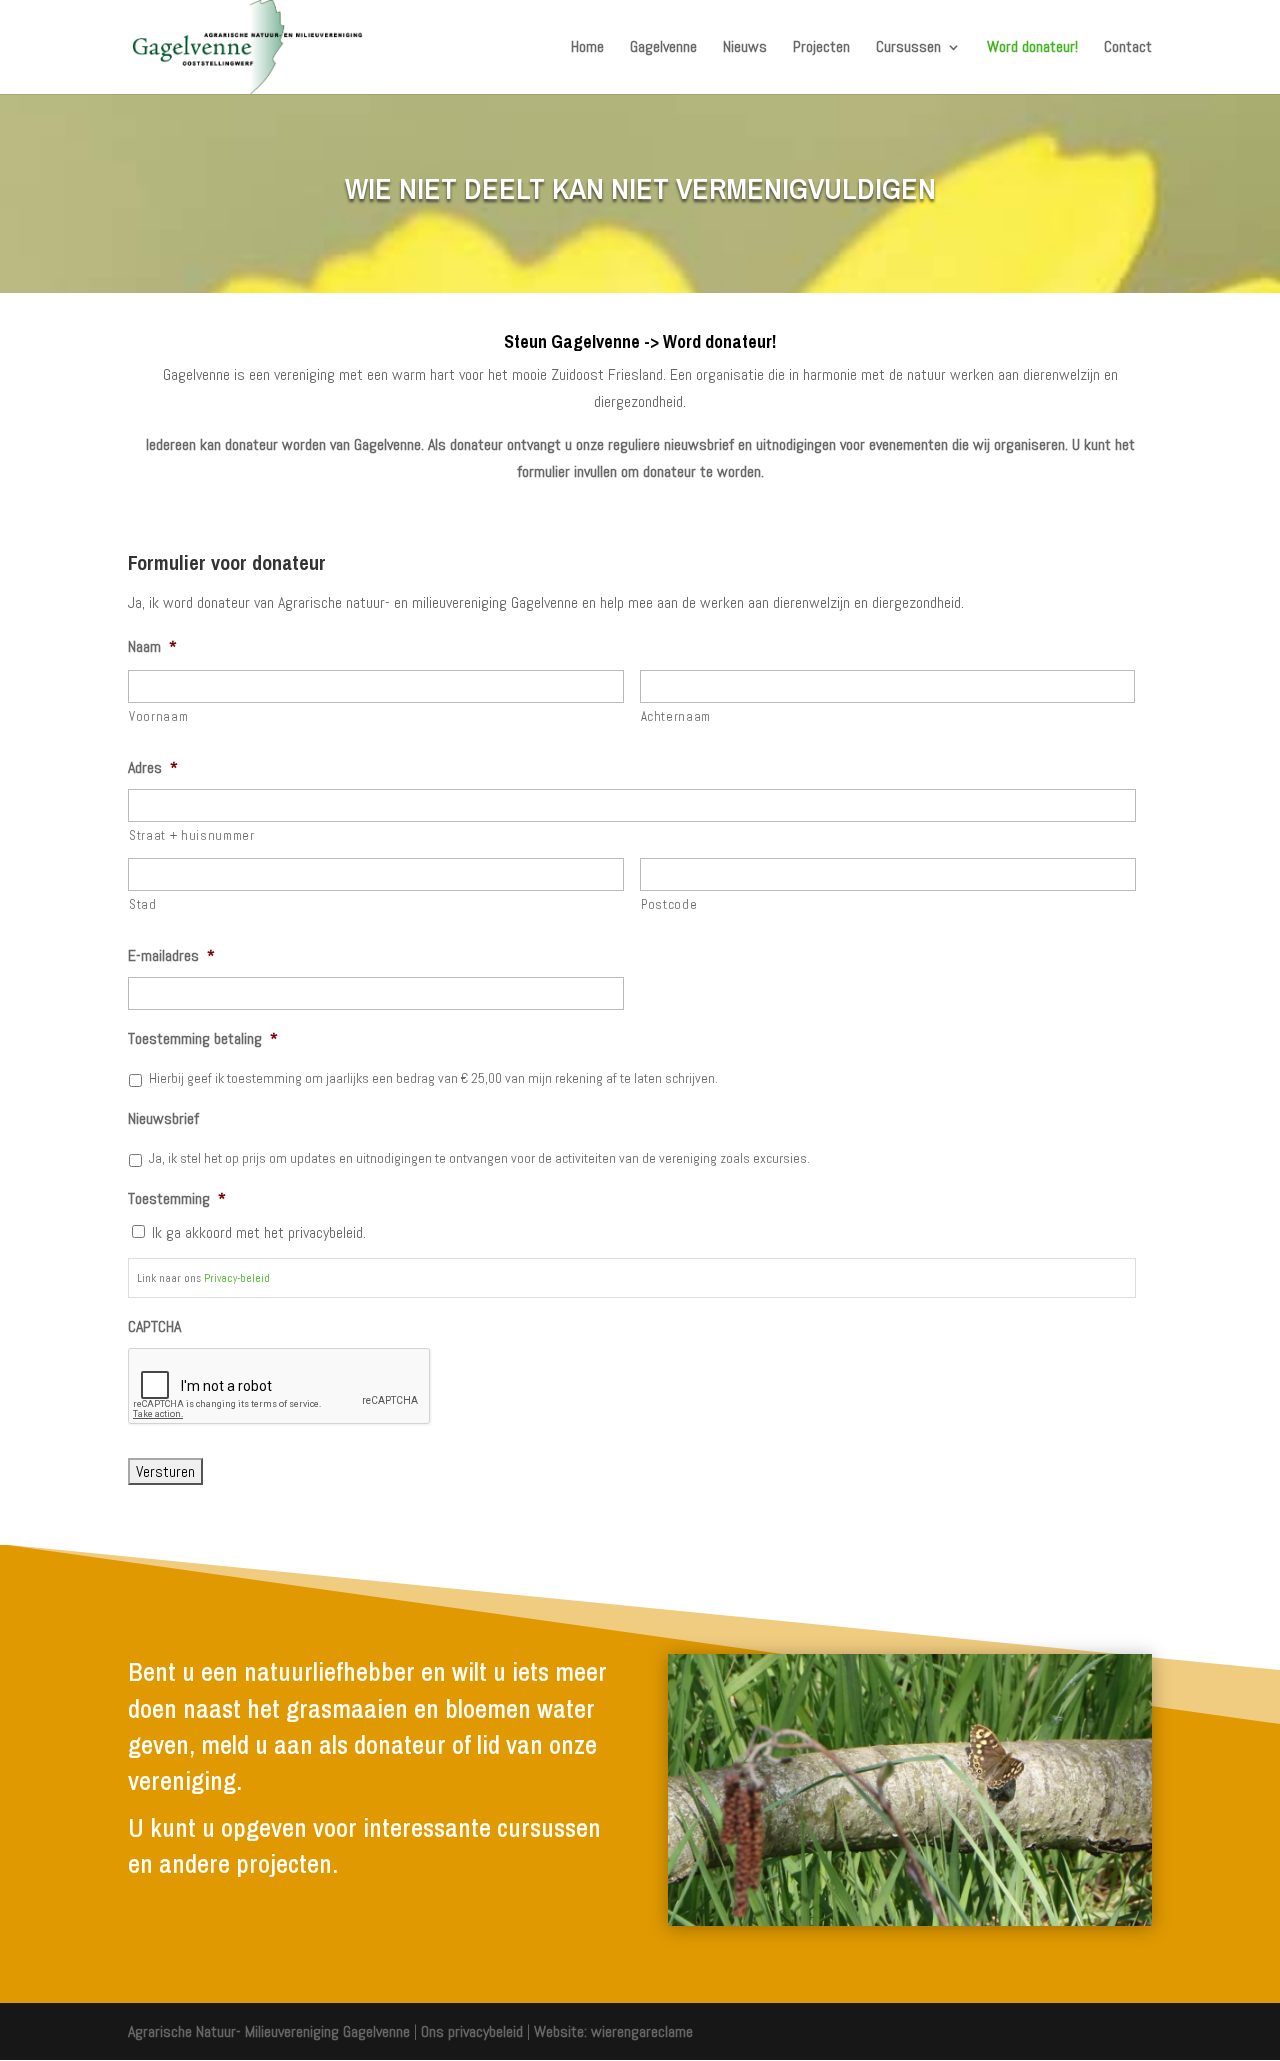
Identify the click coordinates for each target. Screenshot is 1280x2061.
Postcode (669, 904)
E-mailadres (171, 956)
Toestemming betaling (203, 1039)
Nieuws (745, 48)
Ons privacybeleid (472, 2031)
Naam (152, 647)
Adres (153, 768)
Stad (143, 904)
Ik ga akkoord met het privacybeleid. (259, 1232)
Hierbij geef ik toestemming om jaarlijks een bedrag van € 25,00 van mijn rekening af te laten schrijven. (433, 1078)
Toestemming (177, 1199)
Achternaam (676, 716)
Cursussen (908, 48)
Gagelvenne (663, 48)
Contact (1128, 48)
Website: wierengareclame (613, 2031)
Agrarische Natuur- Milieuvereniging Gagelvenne (269, 2031)
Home (587, 48)
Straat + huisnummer (192, 835)
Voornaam (158, 716)
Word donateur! (1032, 48)
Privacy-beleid (237, 1278)
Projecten (821, 48)
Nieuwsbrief (163, 1119)
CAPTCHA (154, 1327)
